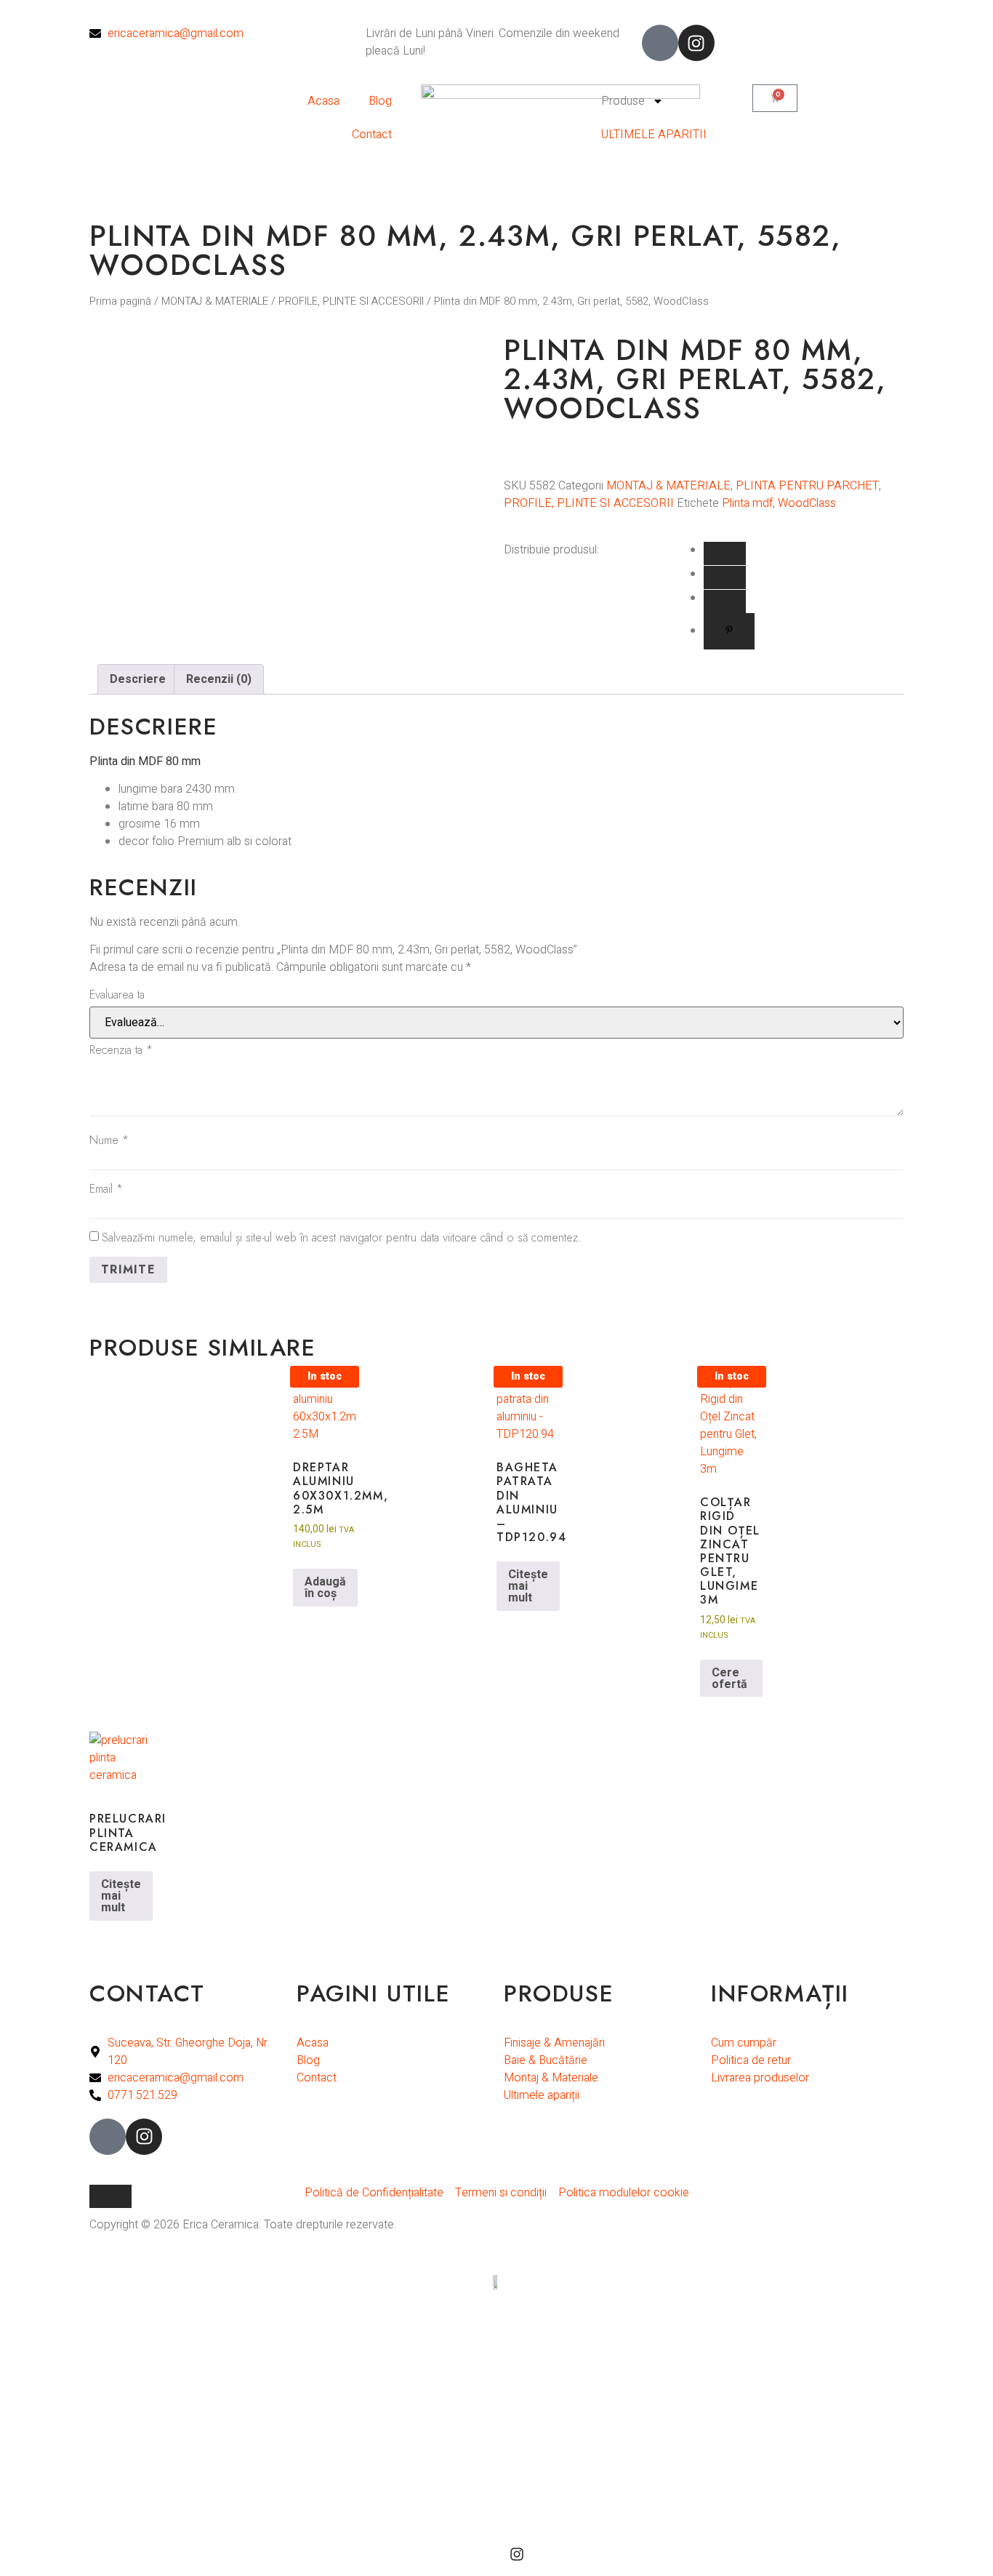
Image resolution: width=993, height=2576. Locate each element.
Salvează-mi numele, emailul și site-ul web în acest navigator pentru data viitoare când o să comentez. (342, 1237)
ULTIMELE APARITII (654, 135)
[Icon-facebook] (660, 43)
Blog (380, 101)
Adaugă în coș (325, 1588)
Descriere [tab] (138, 679)
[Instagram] (696, 43)
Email (106, 1189)
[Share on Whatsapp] (725, 577)
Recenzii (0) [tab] (219, 679)
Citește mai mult (528, 1586)
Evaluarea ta (117, 995)
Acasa (323, 101)
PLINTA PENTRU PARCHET (807, 486)
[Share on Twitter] (725, 601)
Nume (109, 1140)
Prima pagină (120, 301)
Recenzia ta (121, 1050)
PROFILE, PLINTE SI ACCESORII (351, 301)
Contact (372, 135)
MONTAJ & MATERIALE (215, 301)
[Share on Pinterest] (729, 631)
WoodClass (807, 503)
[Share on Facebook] (725, 553)
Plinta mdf (747, 503)
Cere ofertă (729, 1679)
